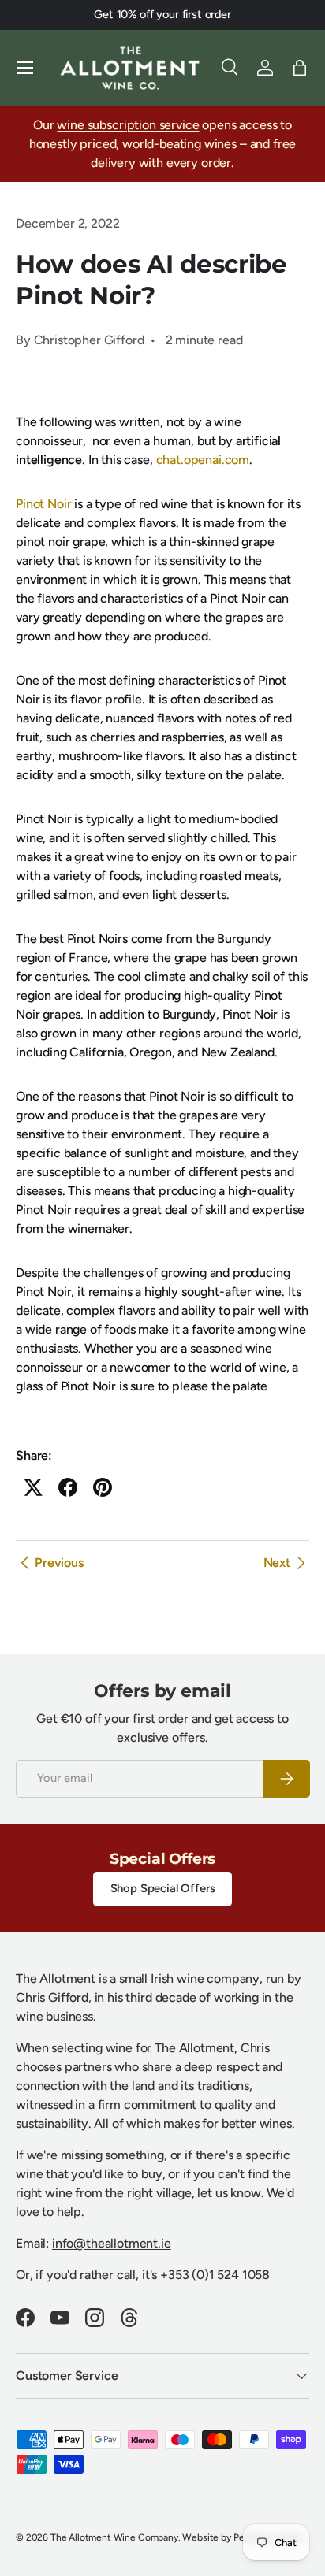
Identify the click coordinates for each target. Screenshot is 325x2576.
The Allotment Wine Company (114, 2537)
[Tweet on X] (33, 1487)
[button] (300, 68)
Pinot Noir (43, 504)
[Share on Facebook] (68, 1487)
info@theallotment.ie (112, 2243)
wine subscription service (128, 125)
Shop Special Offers (163, 1888)
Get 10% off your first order (162, 14)
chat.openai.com (203, 460)
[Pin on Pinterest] (103, 1487)
